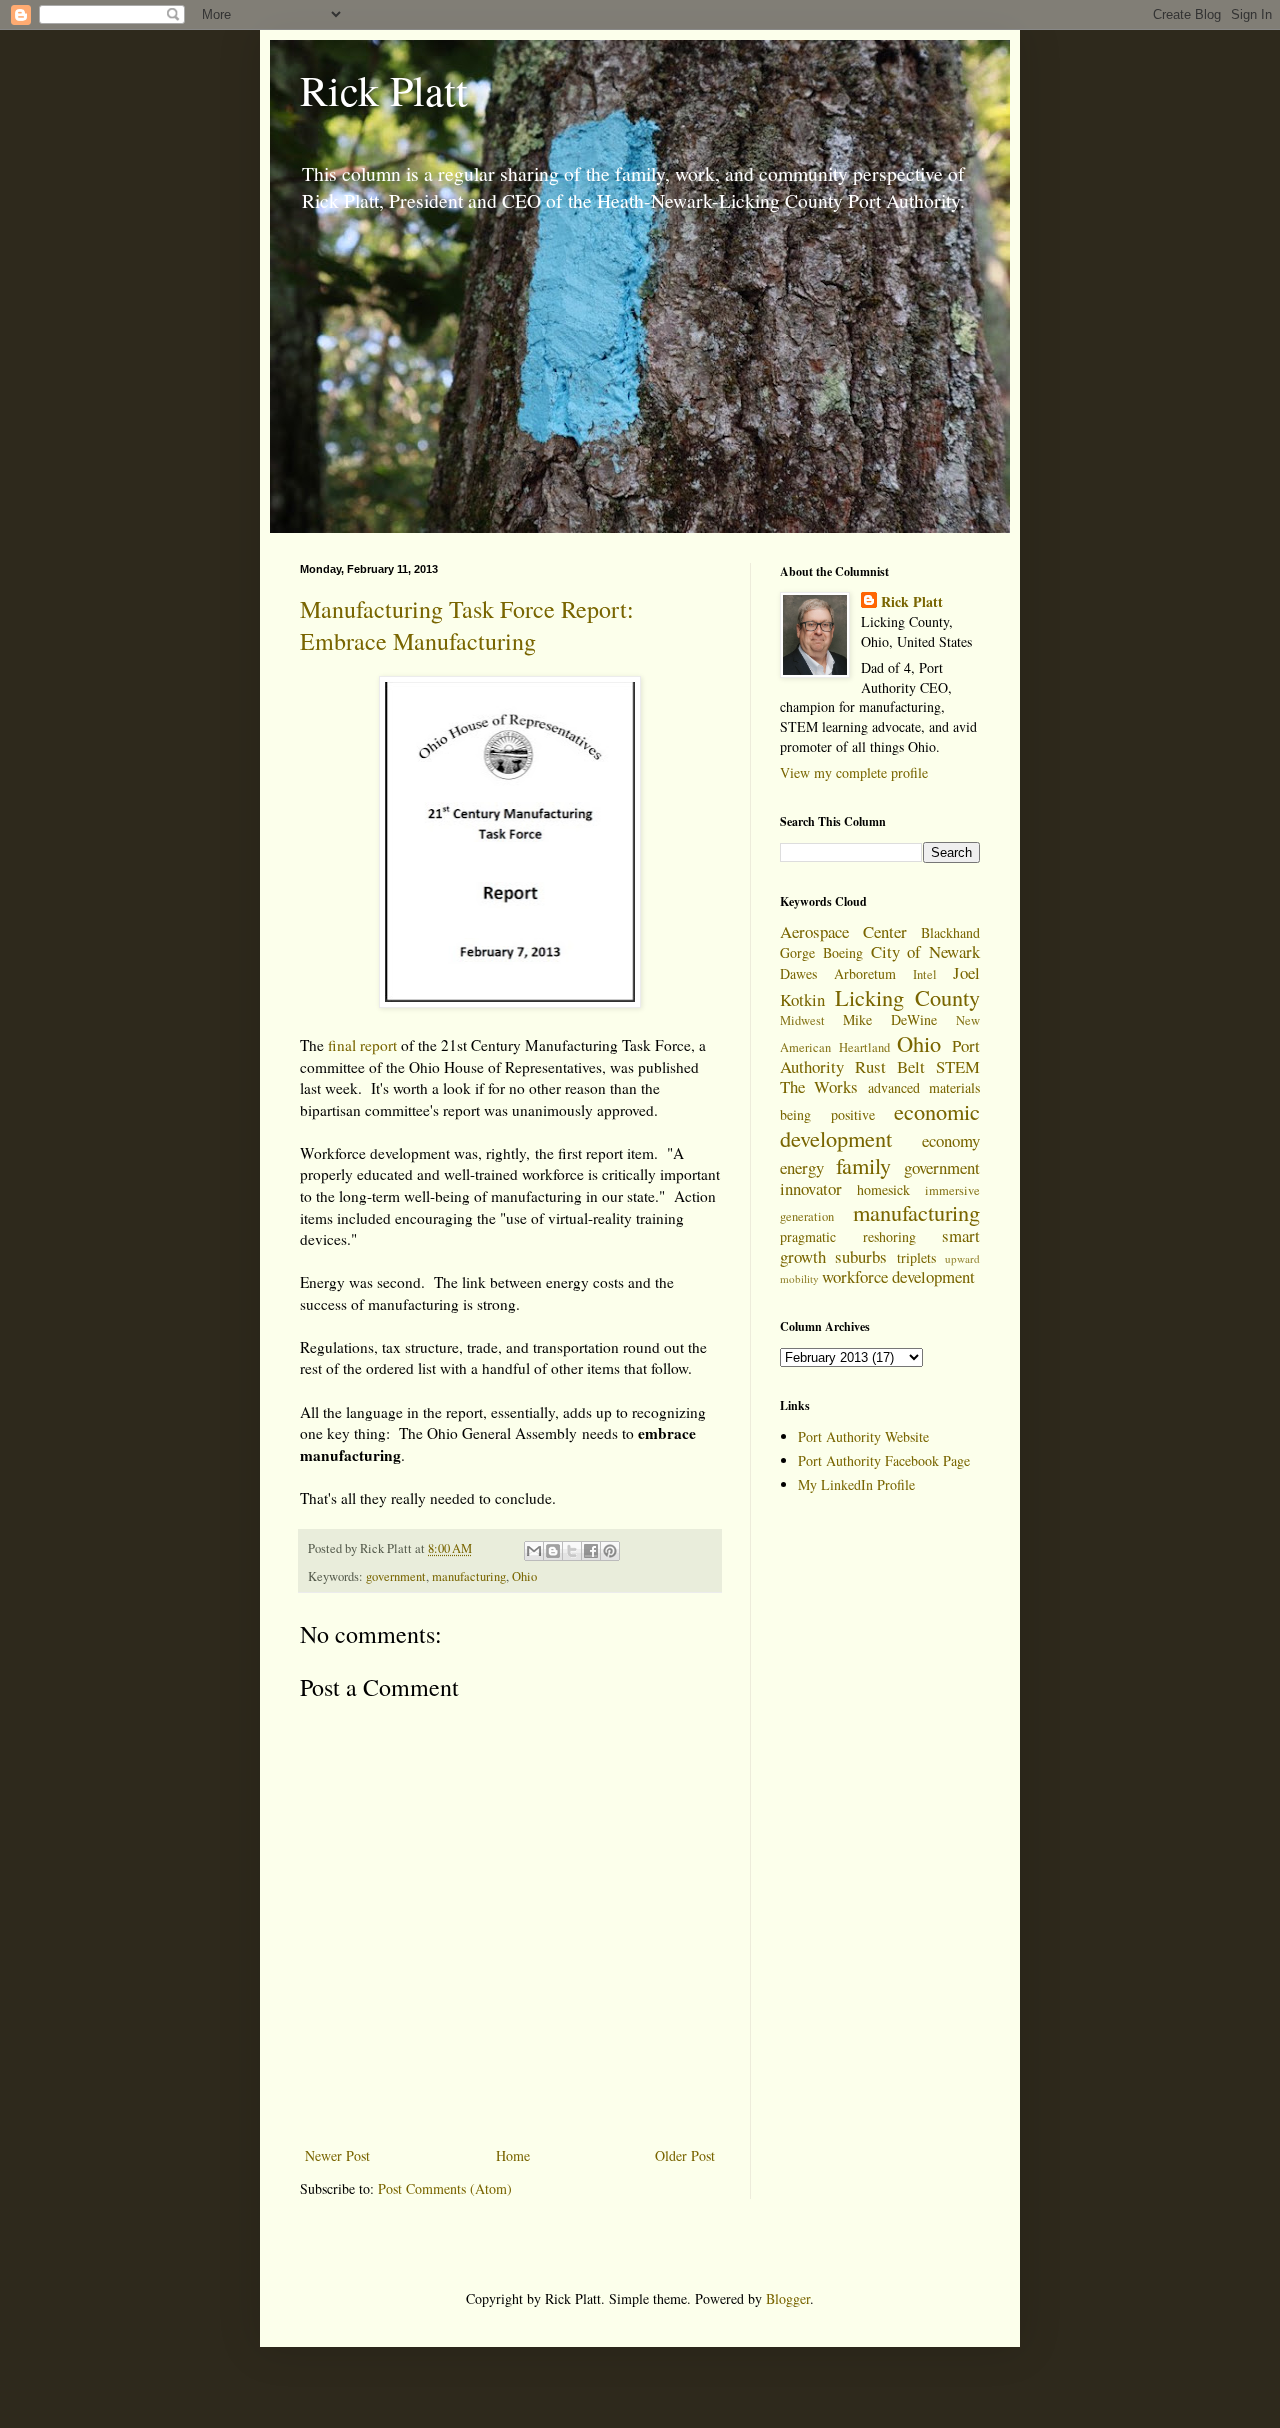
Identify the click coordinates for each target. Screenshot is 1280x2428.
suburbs (861, 1256)
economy (951, 1140)
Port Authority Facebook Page (884, 1460)
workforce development (898, 1276)
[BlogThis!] (553, 1551)
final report (362, 1045)
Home (513, 2155)
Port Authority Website (863, 1436)
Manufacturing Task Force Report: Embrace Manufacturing (467, 625)
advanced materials (924, 1087)
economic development (880, 1124)
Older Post (685, 2155)
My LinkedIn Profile (856, 1484)
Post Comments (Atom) (445, 2188)
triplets (916, 1257)
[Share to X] (572, 1551)
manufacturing (469, 1576)
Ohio (524, 1576)
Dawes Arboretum (838, 973)
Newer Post (337, 2155)
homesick (883, 1189)
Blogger (788, 2298)
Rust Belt (890, 1066)
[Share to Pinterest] (610, 1551)
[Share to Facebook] (591, 1551)
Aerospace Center (843, 931)
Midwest (802, 1020)
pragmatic (808, 1236)
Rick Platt (384, 90)
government (396, 1576)
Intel (925, 974)
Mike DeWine (890, 1019)
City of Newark (926, 951)
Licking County (908, 997)
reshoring (889, 1236)
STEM (958, 1066)
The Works (819, 1086)
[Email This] (534, 1551)
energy (802, 1167)
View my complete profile (854, 772)
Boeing (843, 952)
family (863, 1165)
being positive (827, 1114)
